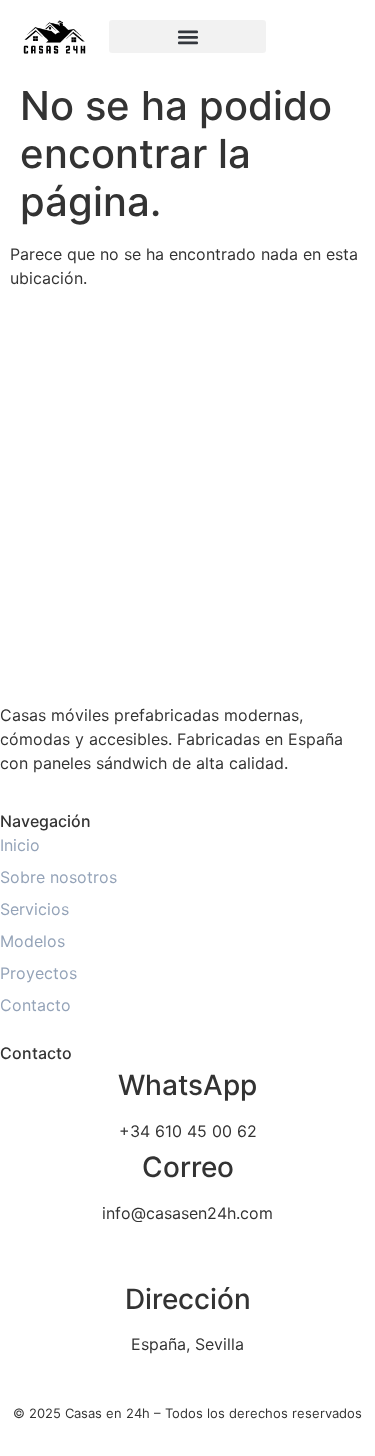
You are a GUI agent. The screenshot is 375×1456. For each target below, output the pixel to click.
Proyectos (38, 973)
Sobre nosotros (58, 877)
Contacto (35, 1005)
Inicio (20, 845)
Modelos (32, 941)
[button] (188, 36)
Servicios (34, 909)
